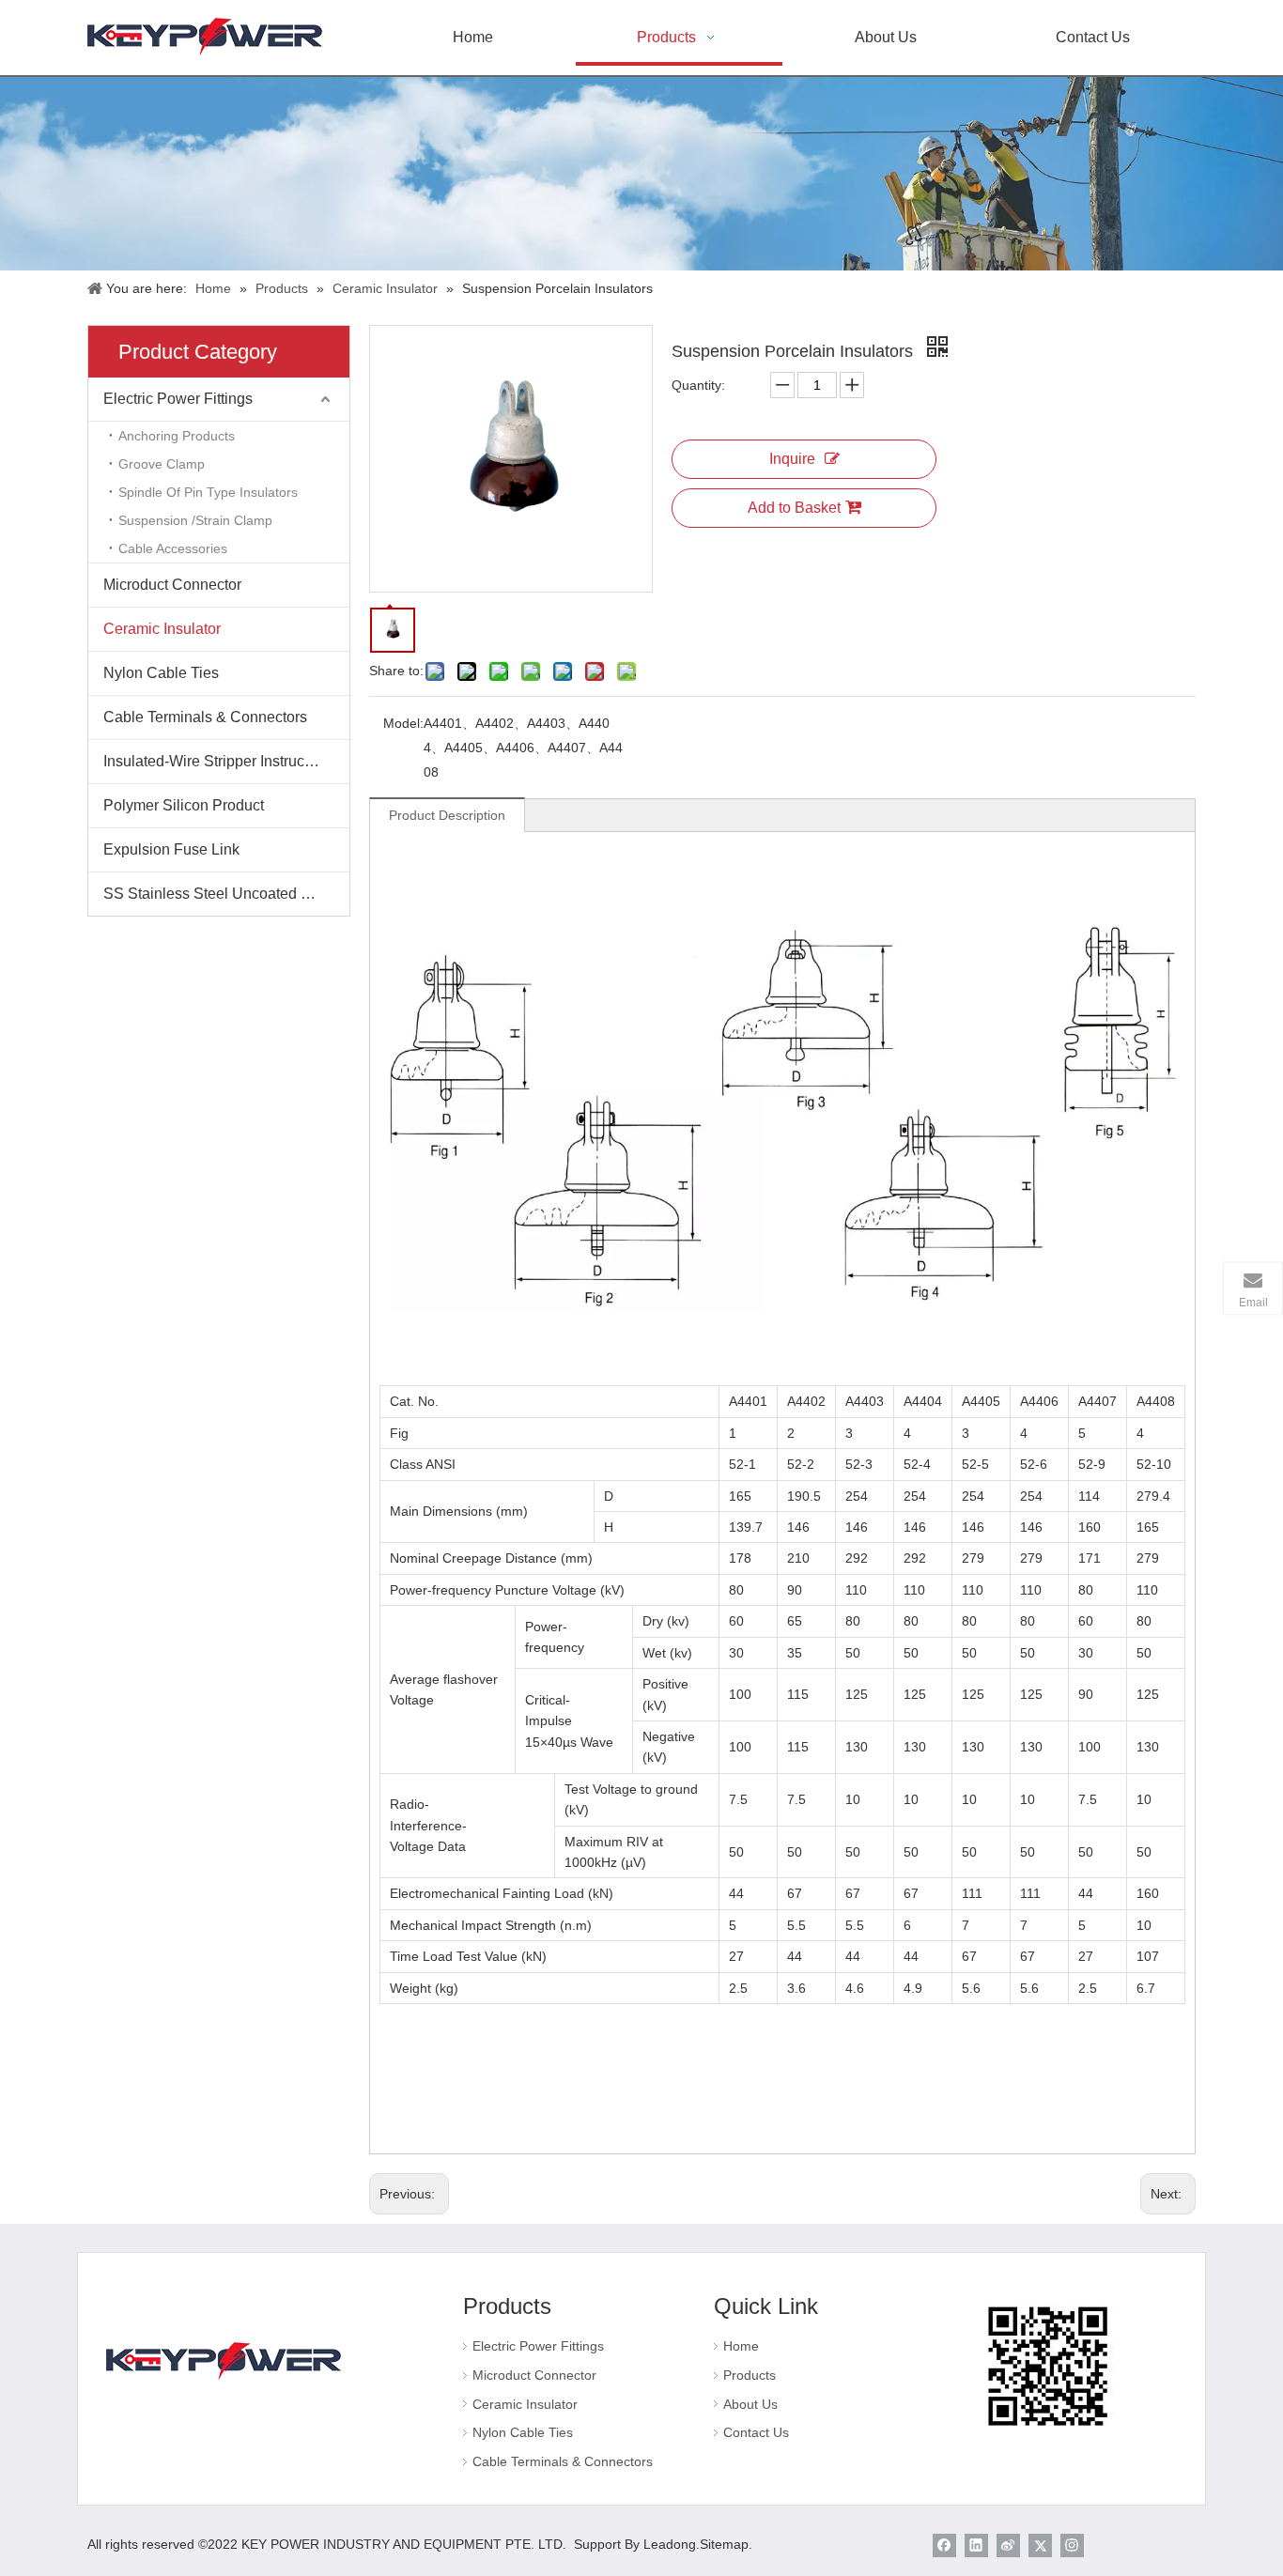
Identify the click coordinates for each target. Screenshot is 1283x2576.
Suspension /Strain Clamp (195, 520)
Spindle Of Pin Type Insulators (208, 492)
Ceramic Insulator (162, 629)
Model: (403, 723)
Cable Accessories (173, 548)
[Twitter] (1040, 2545)
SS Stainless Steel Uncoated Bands (224, 894)
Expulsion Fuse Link (171, 849)
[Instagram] (1072, 2545)
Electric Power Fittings (178, 399)
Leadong (670, 2544)
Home (741, 2346)
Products (750, 2375)
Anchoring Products (177, 436)
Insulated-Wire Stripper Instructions (220, 761)
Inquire (792, 459)
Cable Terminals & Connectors (205, 717)
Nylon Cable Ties (161, 673)
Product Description (447, 815)
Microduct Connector (172, 585)
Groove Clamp (162, 464)
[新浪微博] (1008, 2545)
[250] (224, 2360)
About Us (750, 2404)
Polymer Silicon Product (184, 805)
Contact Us (756, 2432)
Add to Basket (794, 508)
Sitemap (724, 2544)
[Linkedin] (976, 2545)
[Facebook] (944, 2545)
